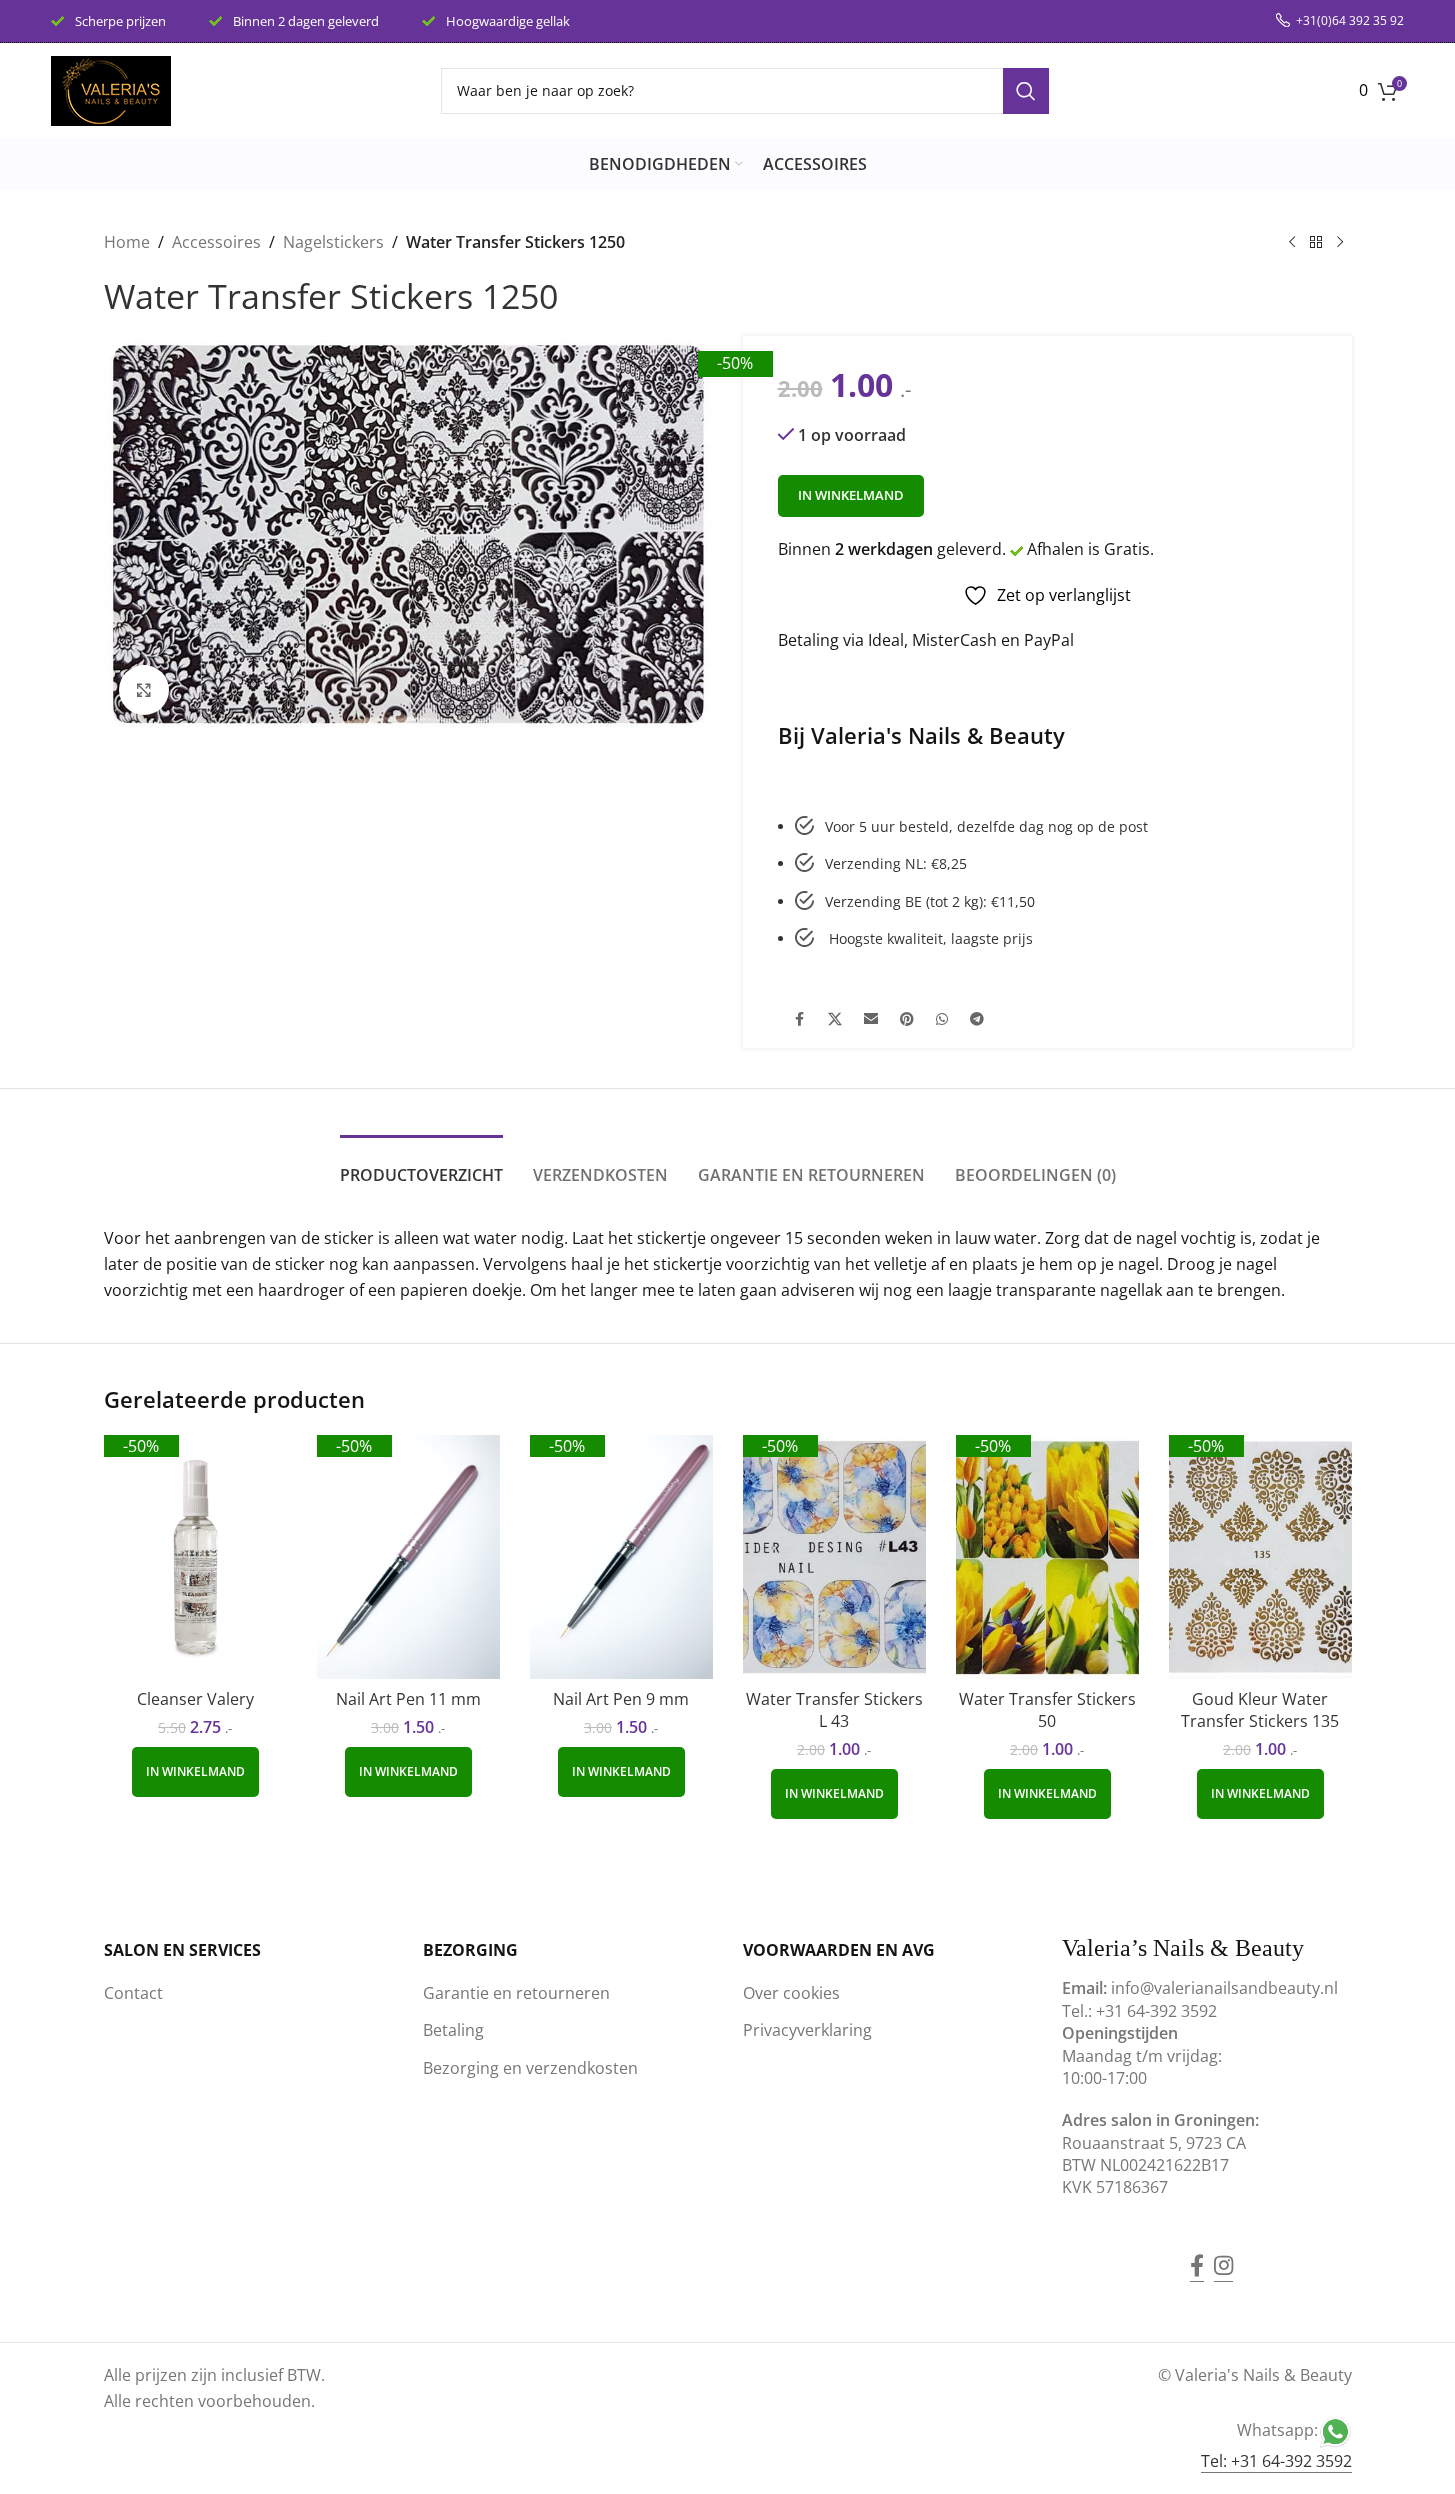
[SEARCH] (1026, 91)
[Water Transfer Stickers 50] (1047, 1557)
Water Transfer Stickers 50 (1047, 1710)
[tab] (421, 1165)
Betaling (453, 2030)
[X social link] (835, 1019)
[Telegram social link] (977, 1019)
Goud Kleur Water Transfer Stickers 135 (1260, 1710)
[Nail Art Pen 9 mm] (621, 1557)
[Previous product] (1292, 243)
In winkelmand (851, 495)
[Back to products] (1316, 243)
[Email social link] (871, 1019)
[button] (195, 1772)
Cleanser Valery (195, 1699)
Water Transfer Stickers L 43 (834, 1710)
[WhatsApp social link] (942, 1019)
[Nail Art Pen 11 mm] (408, 1557)
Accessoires (216, 242)
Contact (133, 1993)
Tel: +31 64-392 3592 (1276, 2461)
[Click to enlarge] (144, 690)
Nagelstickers (333, 242)
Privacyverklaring (807, 2030)
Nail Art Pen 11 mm (408, 1699)
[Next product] (1340, 243)
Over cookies (791, 1993)
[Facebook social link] (800, 1019)
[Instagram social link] (1223, 2251)
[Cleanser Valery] (195, 1557)
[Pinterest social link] (907, 1019)
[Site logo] (111, 89)
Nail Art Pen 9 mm (621, 1699)
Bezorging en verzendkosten (530, 2068)
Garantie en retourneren (516, 1993)
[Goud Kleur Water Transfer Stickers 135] (1260, 1557)
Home (127, 242)
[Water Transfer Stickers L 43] (834, 1557)
